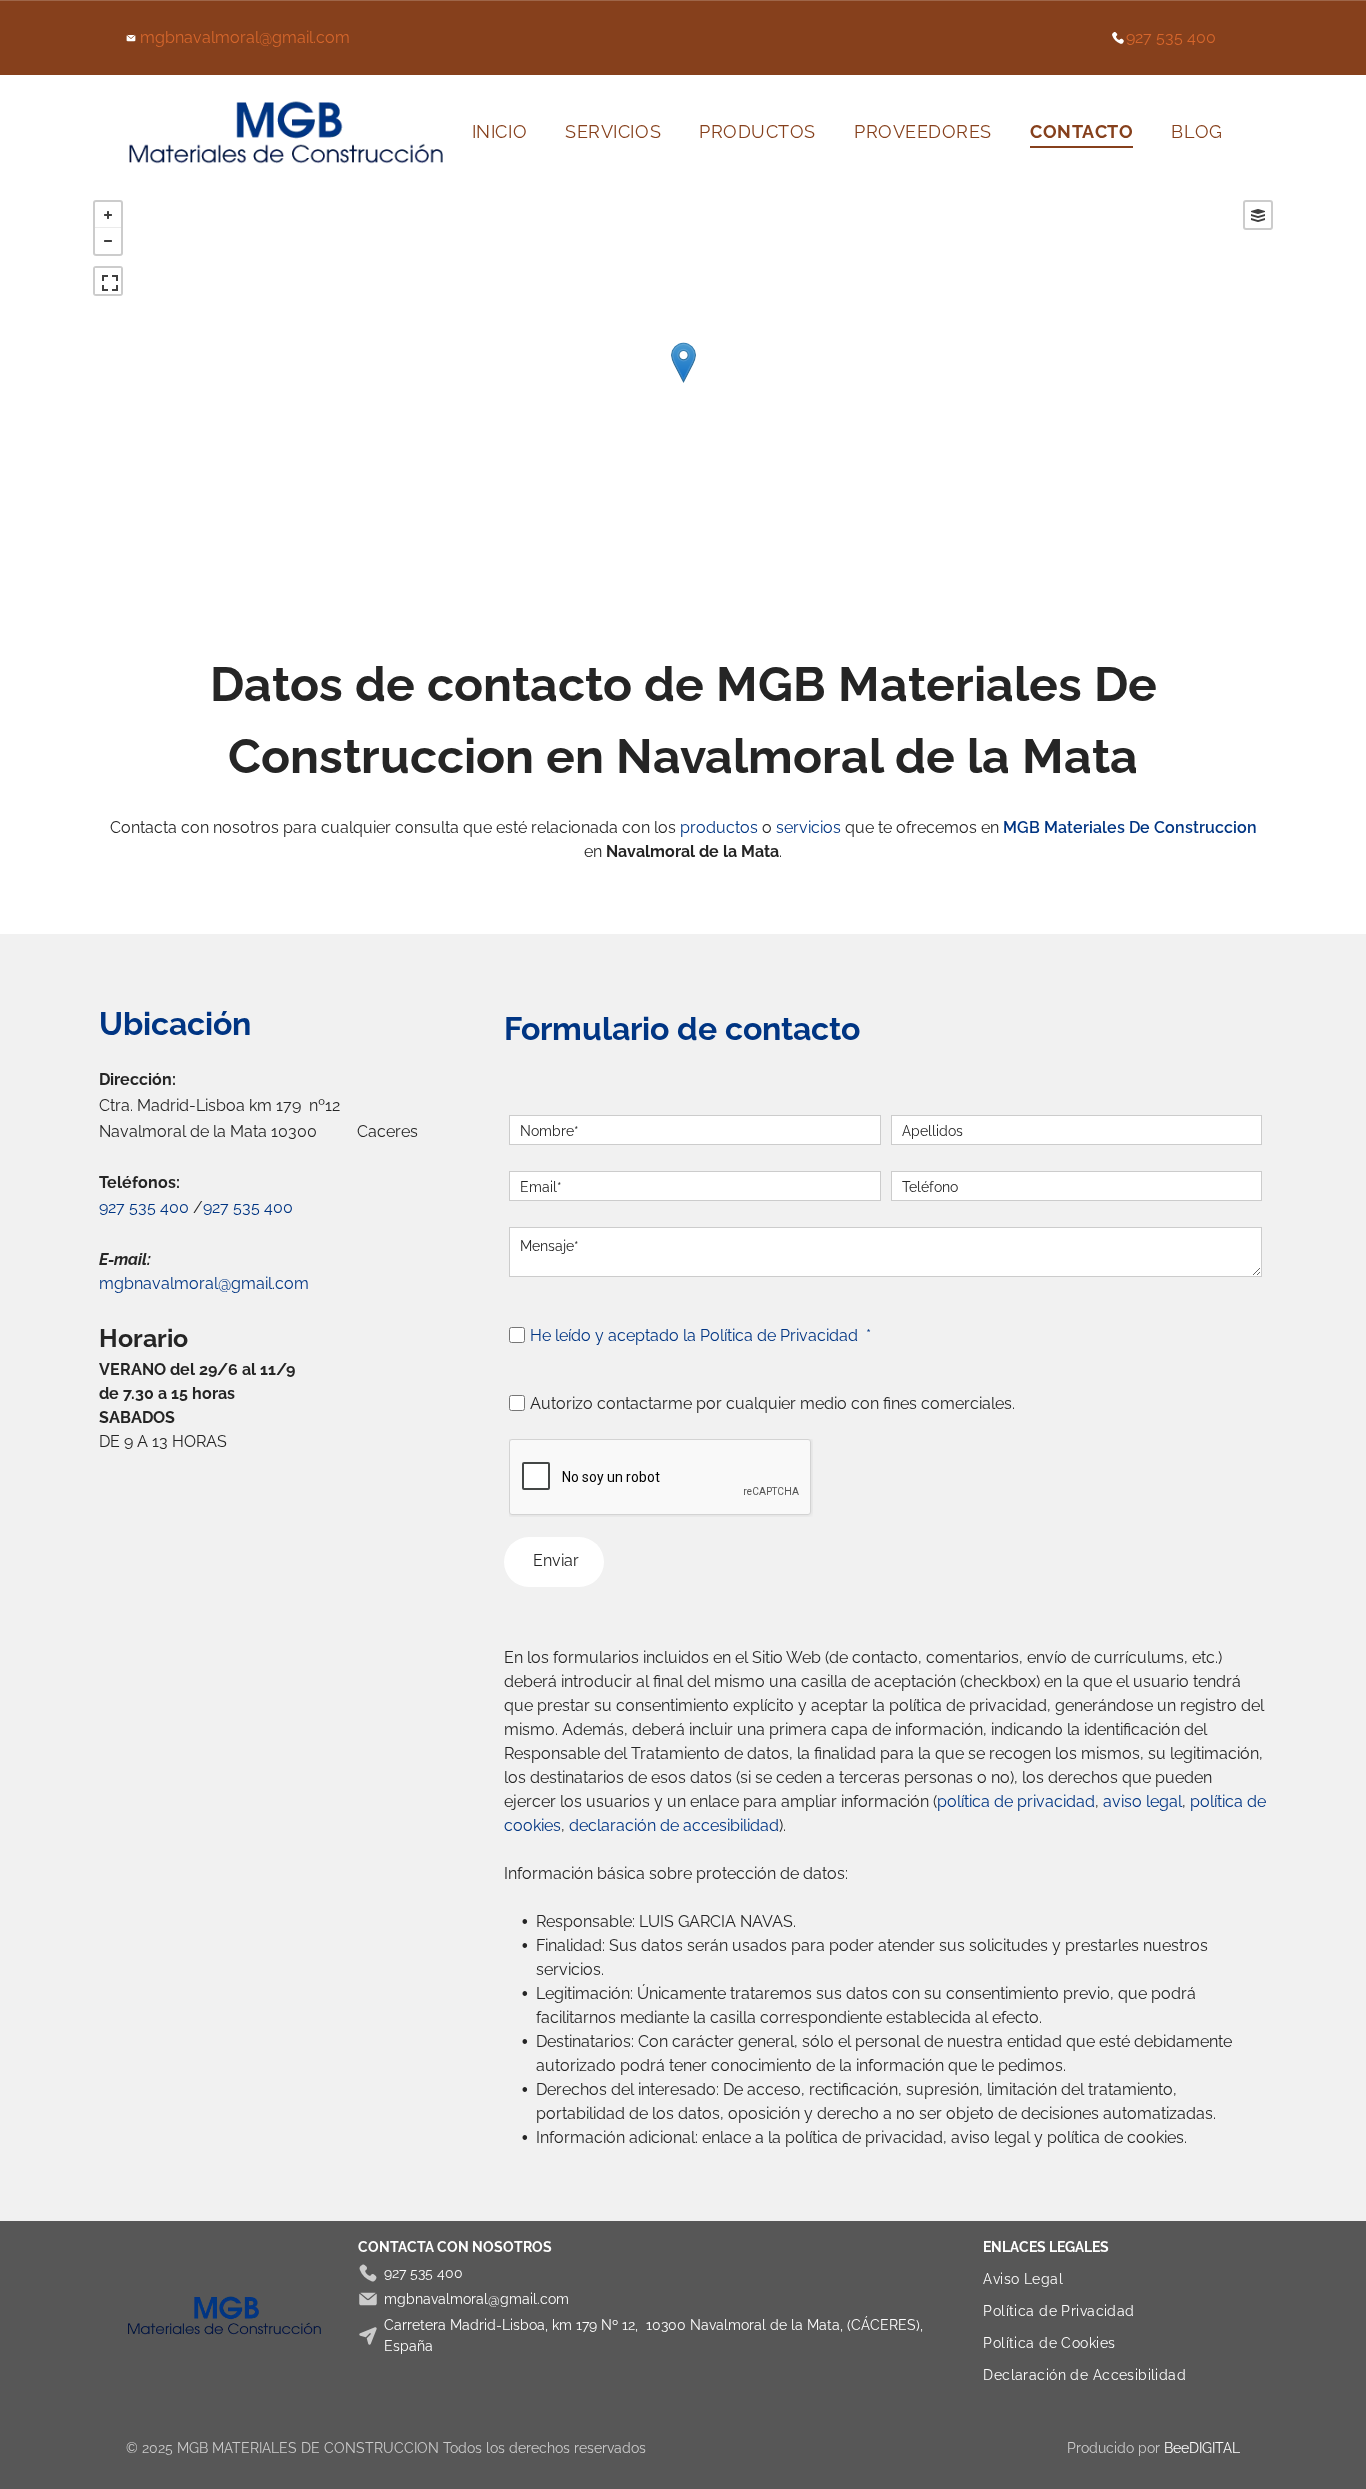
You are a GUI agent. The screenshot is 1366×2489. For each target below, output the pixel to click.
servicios (808, 827)
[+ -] (683, 383)
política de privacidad (1016, 1801)
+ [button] (108, 215)
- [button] (108, 241)
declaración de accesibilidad (674, 1825)
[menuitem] (499, 131)
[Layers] (1258, 215)
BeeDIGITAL (1202, 2448)
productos (719, 827)
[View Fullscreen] (108, 281)
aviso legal (1142, 1801)
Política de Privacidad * (785, 1335)
